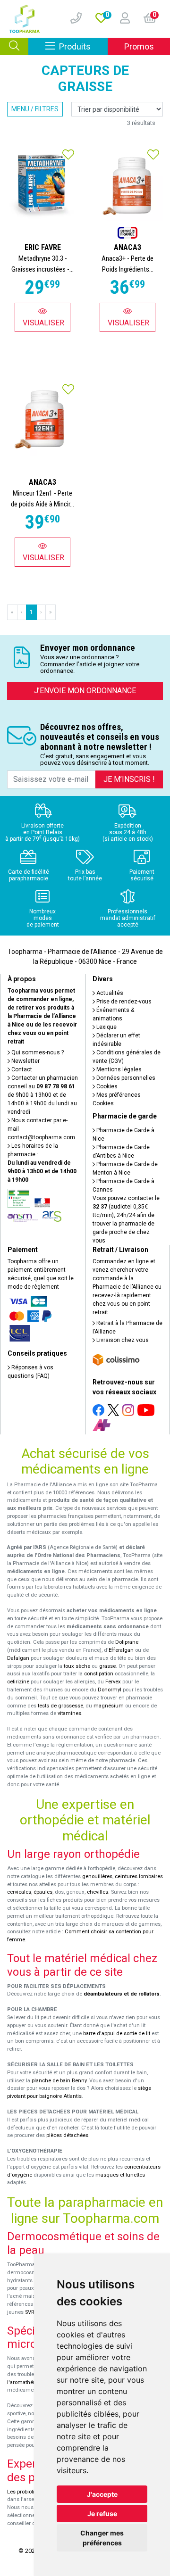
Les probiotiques (27, 2492)
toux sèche (77, 1666)
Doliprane (127, 1642)
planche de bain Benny (59, 2081)
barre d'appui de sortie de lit (117, 2033)
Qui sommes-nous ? (37, 1052)
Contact (21, 1069)
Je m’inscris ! (129, 779)
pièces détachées (67, 2135)
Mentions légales (118, 1069)
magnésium (109, 1706)
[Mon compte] (121, 19)
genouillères (97, 1876)
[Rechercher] (14, 46)
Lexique (106, 1027)
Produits (83, 46)
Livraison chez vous (122, 1340)
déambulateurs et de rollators (122, 1994)
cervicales (19, 1892)
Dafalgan (18, 1658)
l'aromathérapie (26, 2382)
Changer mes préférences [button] (102, 2538)
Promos (139, 46)
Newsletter (25, 1061)
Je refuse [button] (102, 2514)
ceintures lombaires (139, 1876)
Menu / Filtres (35, 109)
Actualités (109, 993)
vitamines (69, 1713)
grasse (107, 1666)
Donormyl (110, 1690)
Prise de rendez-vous (123, 1002)
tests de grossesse (60, 1706)
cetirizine (18, 1682)
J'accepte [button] (102, 2494)
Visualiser (43, 323)
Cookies (106, 1086)
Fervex (113, 1682)
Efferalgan (121, 1650)
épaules (43, 1892)
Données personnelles (125, 1078)
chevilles (98, 1892)
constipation (99, 1674)
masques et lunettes (120, 2175)
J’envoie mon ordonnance (85, 691)
